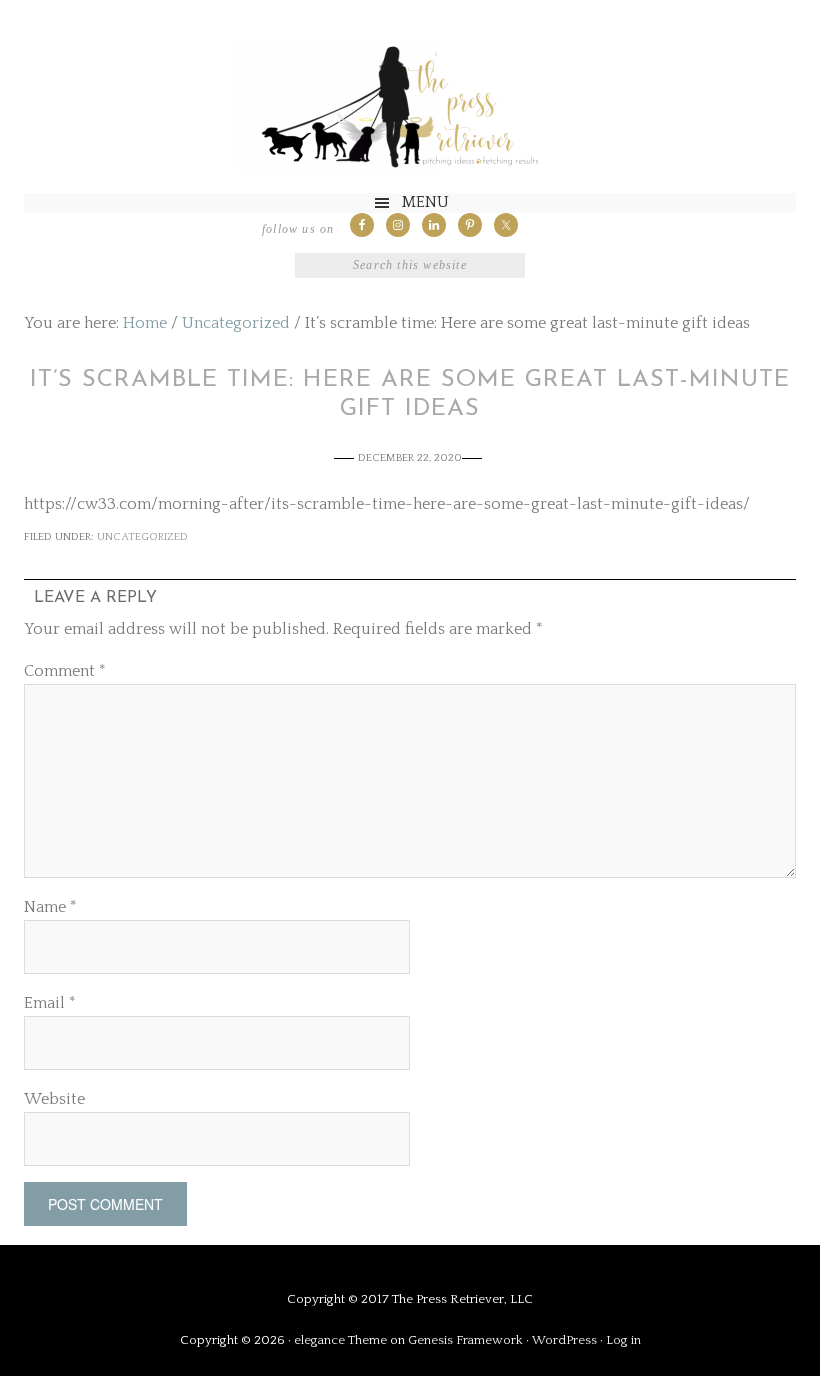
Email (50, 1003)
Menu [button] (425, 202)
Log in (623, 1340)
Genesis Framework (465, 1340)
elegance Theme (340, 1340)
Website (54, 1099)
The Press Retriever (410, 106)
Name (50, 907)
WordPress (564, 1340)
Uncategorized (142, 537)
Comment (65, 671)
